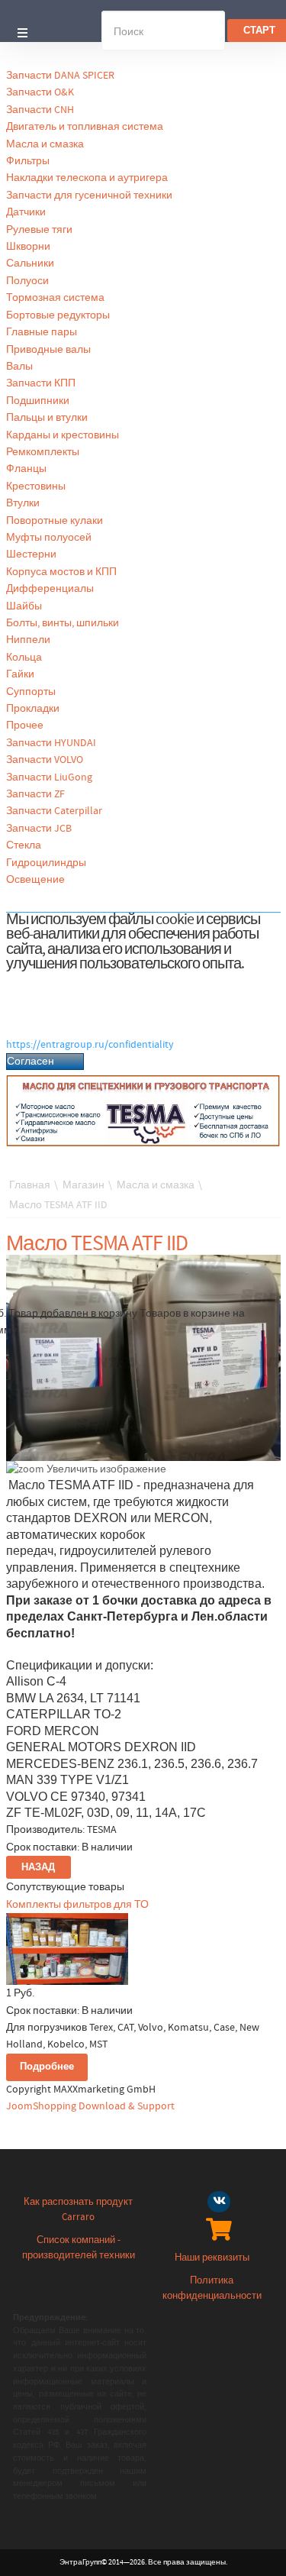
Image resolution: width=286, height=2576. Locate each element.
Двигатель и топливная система (85, 127)
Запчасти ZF (35, 794)
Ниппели (28, 640)
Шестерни (31, 554)
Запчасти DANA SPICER (60, 76)
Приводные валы (48, 350)
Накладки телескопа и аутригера (87, 178)
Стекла (24, 845)
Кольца (24, 658)
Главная (30, 1185)
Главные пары (42, 332)
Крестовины (36, 486)
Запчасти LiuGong (49, 777)
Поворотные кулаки (55, 521)
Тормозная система (55, 298)
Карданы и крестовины (63, 435)
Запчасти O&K (40, 92)
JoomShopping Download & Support (90, 2106)
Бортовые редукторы (58, 315)
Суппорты (31, 692)
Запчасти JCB (39, 829)
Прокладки (33, 709)
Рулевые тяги (39, 230)
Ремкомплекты (43, 452)
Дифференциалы (50, 589)
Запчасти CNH (40, 110)
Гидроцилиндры (46, 863)
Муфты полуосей (49, 538)
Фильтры (28, 161)
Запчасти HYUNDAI (51, 743)
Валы (19, 367)
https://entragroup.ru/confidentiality (90, 1045)
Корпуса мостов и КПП (61, 572)
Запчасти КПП (41, 383)
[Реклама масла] (143, 1110)
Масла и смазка (45, 144)
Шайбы (24, 606)
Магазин (84, 1185)
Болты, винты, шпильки (63, 623)
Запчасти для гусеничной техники (89, 196)
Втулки (23, 503)
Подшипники (38, 401)
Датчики (26, 212)
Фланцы (26, 469)
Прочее (25, 726)
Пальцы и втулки (47, 418)
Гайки (20, 674)
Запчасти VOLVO (45, 760)
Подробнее (47, 2067)
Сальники (30, 263)
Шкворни (28, 247)
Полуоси (27, 281)
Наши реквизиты (212, 2258)
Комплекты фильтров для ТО (77, 1905)
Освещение (35, 880)
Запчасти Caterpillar (54, 811)
